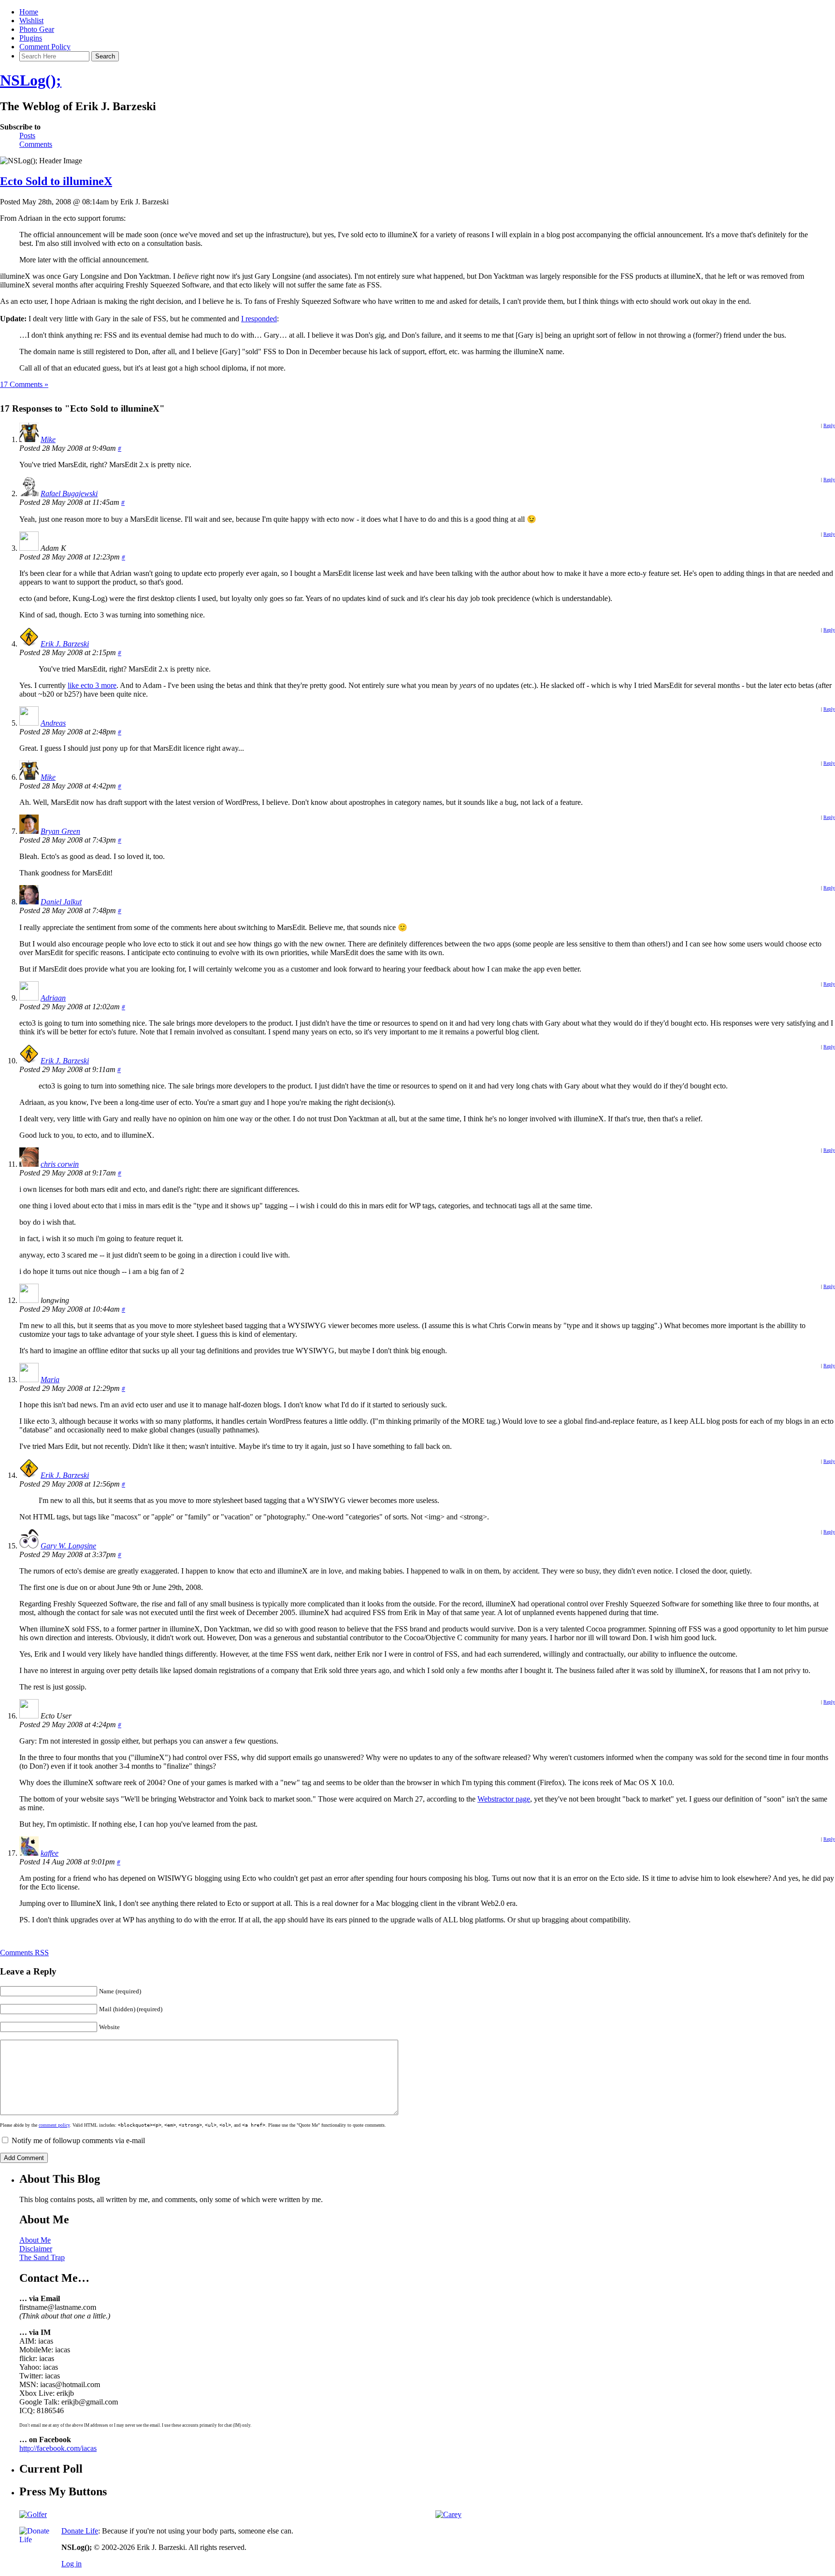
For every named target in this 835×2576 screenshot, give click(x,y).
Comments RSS (24, 1953)
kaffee (50, 1853)
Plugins (31, 38)
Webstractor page (504, 1799)
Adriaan (53, 998)
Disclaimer (36, 2249)
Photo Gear (37, 29)
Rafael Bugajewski (69, 494)
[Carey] (448, 2514)
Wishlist (31, 21)
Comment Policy (45, 47)
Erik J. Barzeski (65, 644)
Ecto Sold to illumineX (56, 181)
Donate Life (80, 2531)
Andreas (53, 723)
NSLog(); (31, 80)
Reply (829, 425)
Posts (27, 136)
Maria (50, 1380)
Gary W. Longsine (68, 1546)
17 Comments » (24, 384)
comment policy (54, 2125)
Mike (48, 439)
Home (29, 12)
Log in (72, 2564)
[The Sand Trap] (33, 2514)
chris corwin (60, 1164)
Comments (36, 144)
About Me (35, 2240)
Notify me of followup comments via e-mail (78, 2140)
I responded (259, 319)
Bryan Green (60, 831)
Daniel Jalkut (61, 902)
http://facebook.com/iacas (58, 2448)
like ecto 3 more (92, 685)
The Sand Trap (42, 2257)
